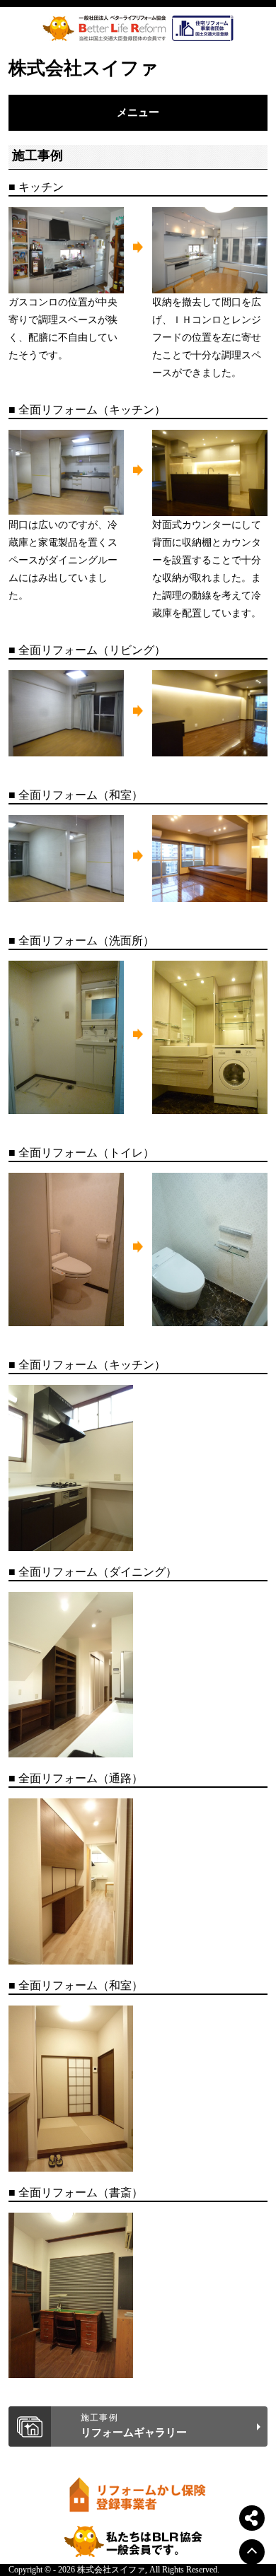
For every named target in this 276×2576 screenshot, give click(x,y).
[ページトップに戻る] (252, 2552)
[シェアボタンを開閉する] (252, 2518)
